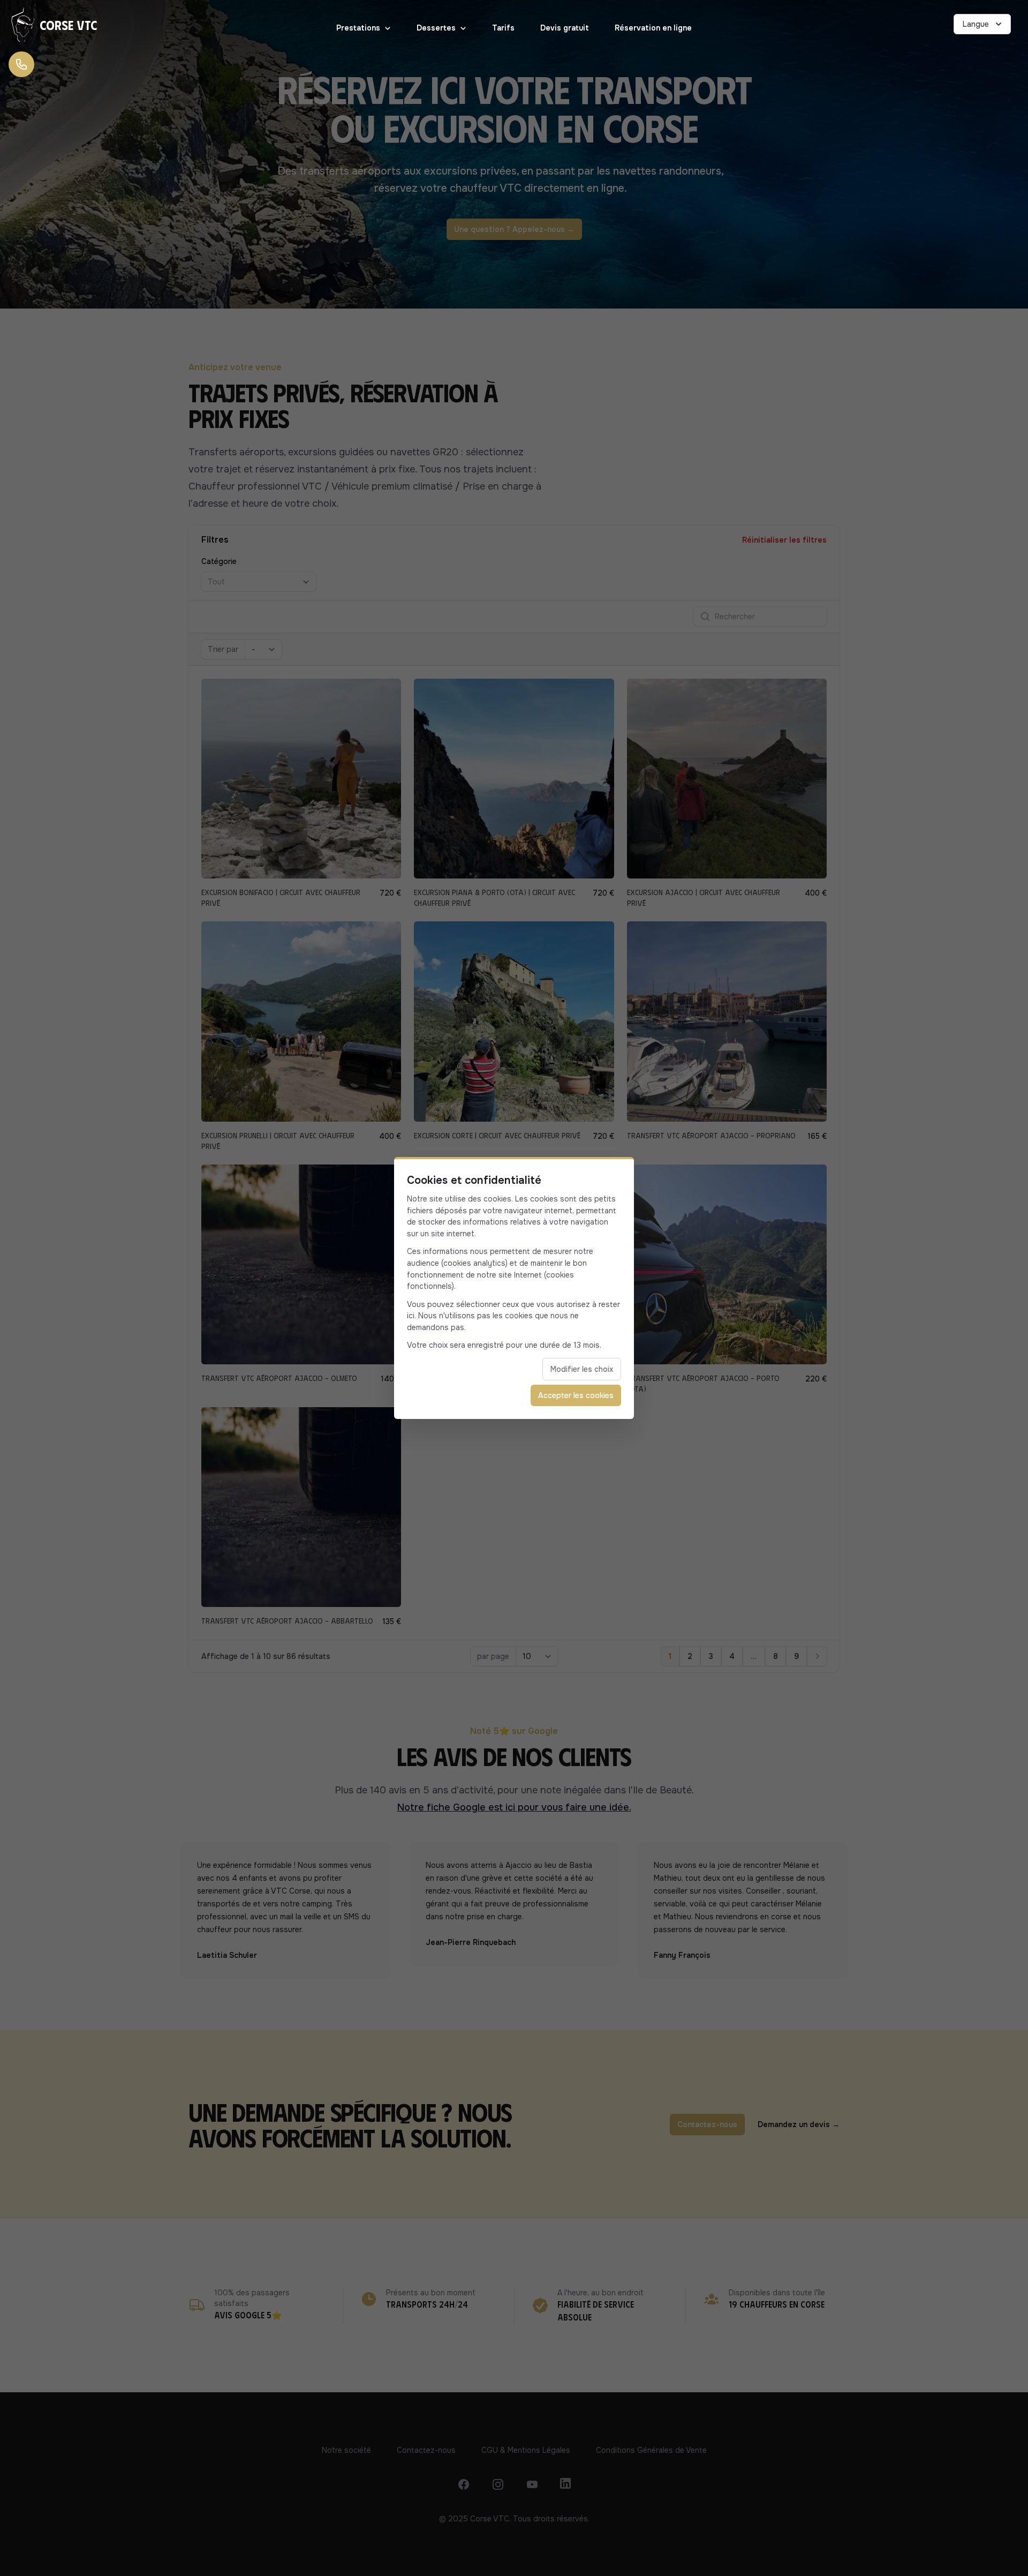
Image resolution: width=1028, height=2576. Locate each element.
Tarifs (503, 28)
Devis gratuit (565, 28)
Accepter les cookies (576, 1395)
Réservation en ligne (653, 28)
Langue (976, 24)
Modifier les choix (582, 1369)
